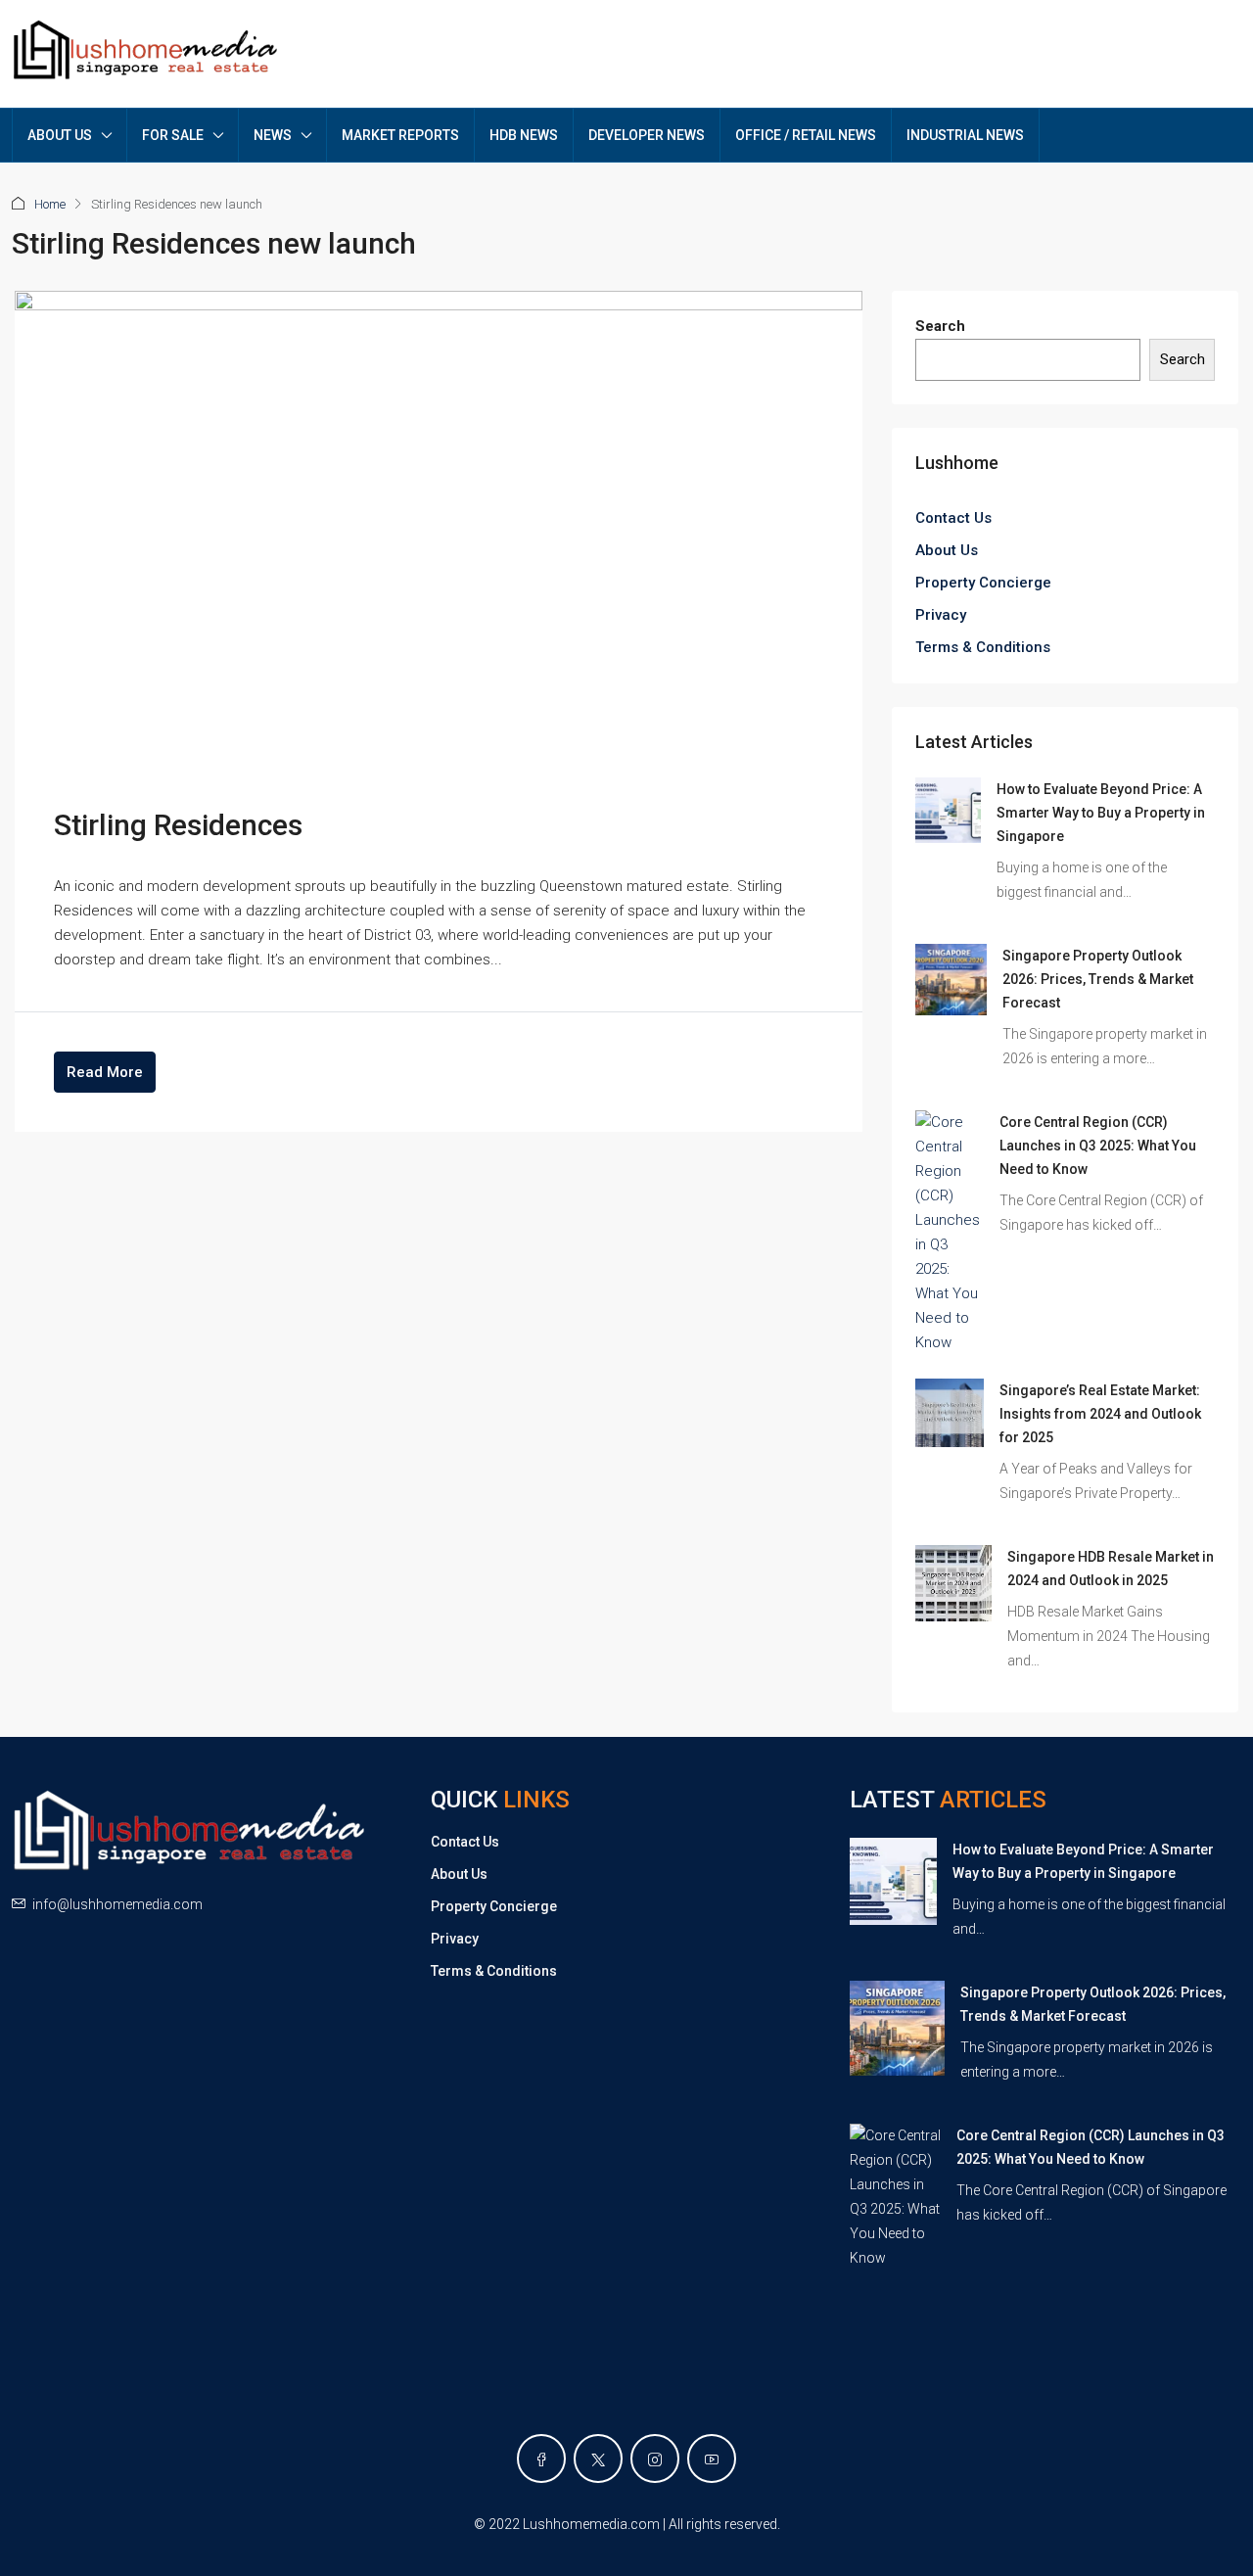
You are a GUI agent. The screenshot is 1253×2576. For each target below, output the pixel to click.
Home (50, 204)
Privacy (941, 615)
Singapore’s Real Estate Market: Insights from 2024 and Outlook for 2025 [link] (1100, 1414)
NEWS (273, 135)
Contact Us (953, 518)
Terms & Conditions (983, 647)
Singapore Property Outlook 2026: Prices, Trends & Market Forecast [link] (1098, 979)
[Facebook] (541, 2459)
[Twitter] (598, 2459)
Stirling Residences (178, 825)
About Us (947, 550)
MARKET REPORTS (400, 135)
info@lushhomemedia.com (117, 1904)
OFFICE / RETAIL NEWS (806, 135)
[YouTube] (712, 2459)
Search (940, 326)
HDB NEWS (524, 135)
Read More (105, 1072)
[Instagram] (655, 2459)
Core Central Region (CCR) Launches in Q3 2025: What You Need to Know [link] (1098, 1146)
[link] (948, 810)
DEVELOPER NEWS (647, 135)
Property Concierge (983, 583)
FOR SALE (173, 135)
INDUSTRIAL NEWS (965, 135)
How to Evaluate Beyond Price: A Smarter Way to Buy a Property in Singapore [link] (1101, 813)
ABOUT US (60, 135)
